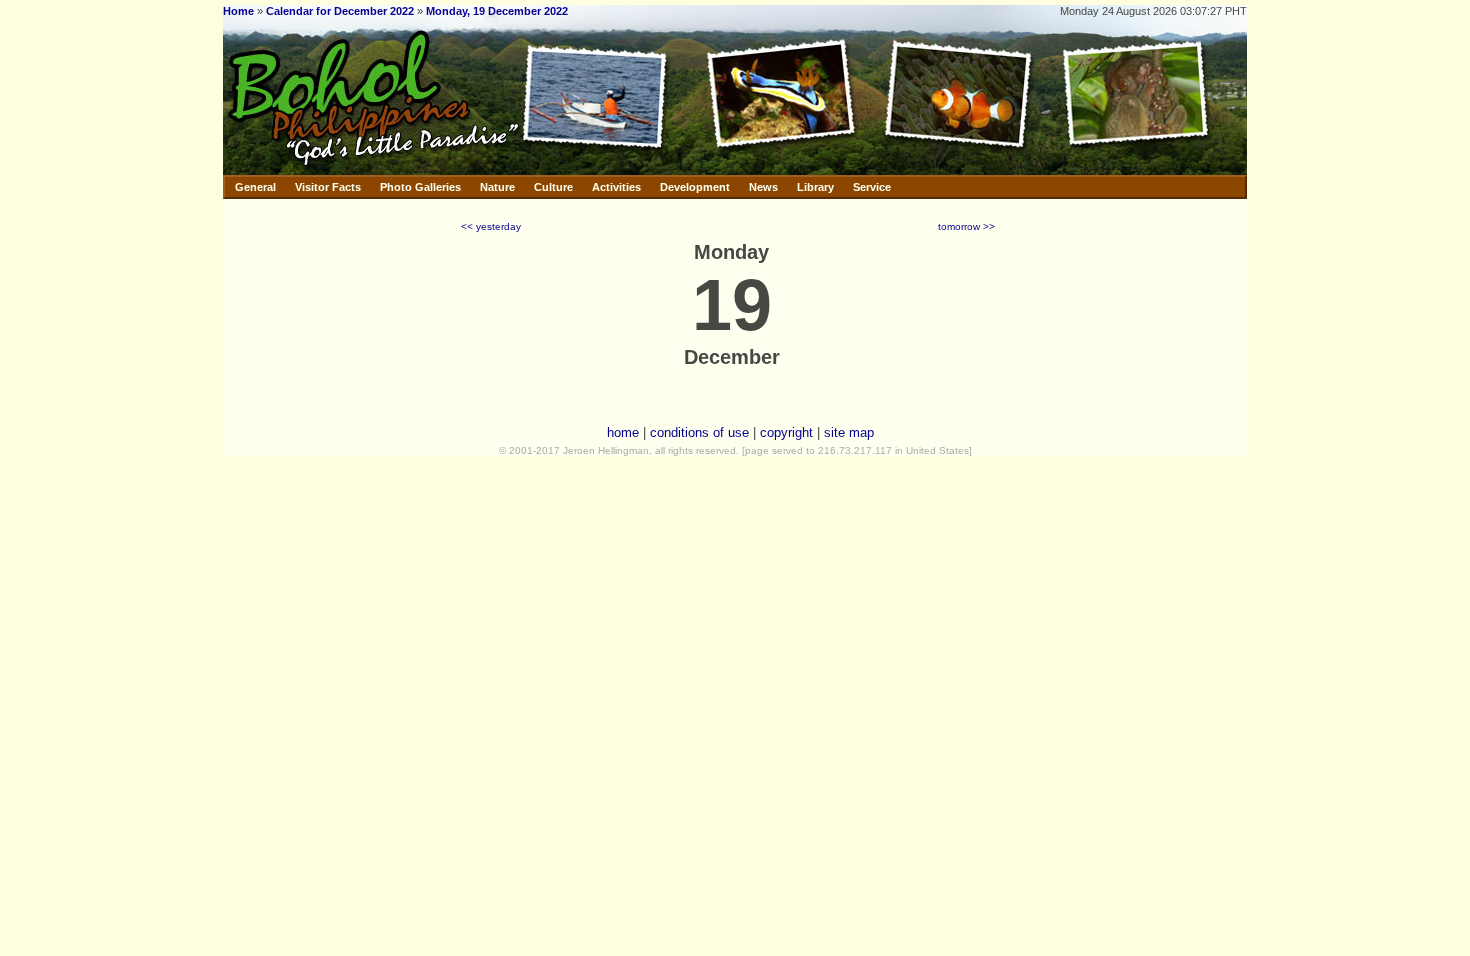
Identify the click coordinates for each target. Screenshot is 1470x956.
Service (872, 187)
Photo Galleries (420, 187)
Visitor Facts (328, 187)
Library (815, 187)
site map (849, 432)
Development (695, 187)
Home (238, 11)
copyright (786, 432)
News (763, 187)
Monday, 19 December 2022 (497, 11)
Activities (616, 187)
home (623, 432)
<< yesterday (491, 226)
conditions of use (699, 432)
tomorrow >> (966, 226)
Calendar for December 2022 (340, 11)
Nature (497, 187)
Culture (553, 187)
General (255, 187)
